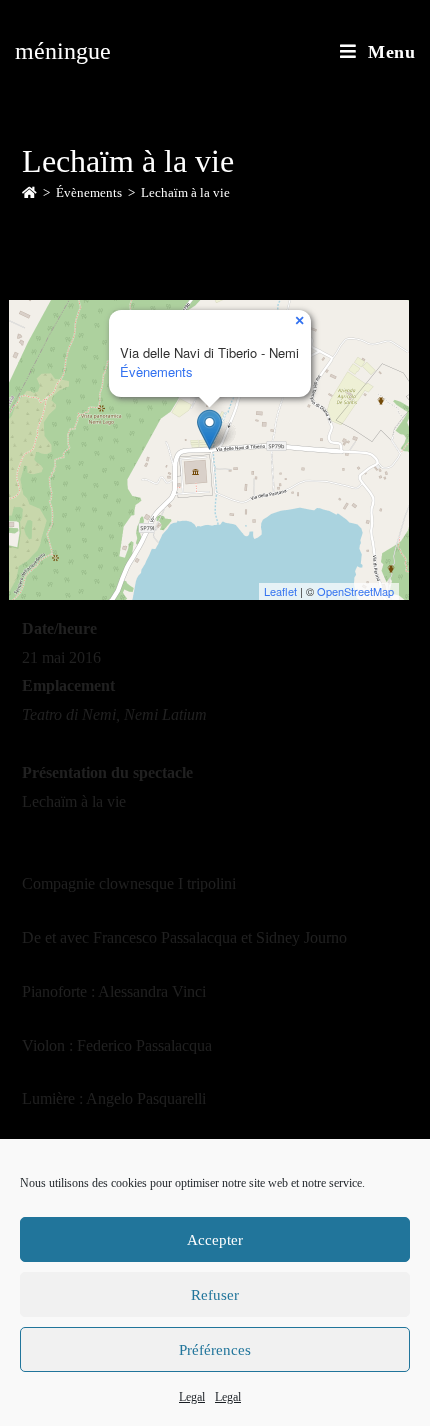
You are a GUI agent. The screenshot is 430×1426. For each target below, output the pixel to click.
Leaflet (280, 591)
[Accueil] (29, 192)
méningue (63, 51)
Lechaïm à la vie (185, 192)
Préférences (215, 1350)
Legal (192, 1397)
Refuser (215, 1295)
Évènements (156, 371)
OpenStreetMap (355, 591)
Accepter (215, 1240)
